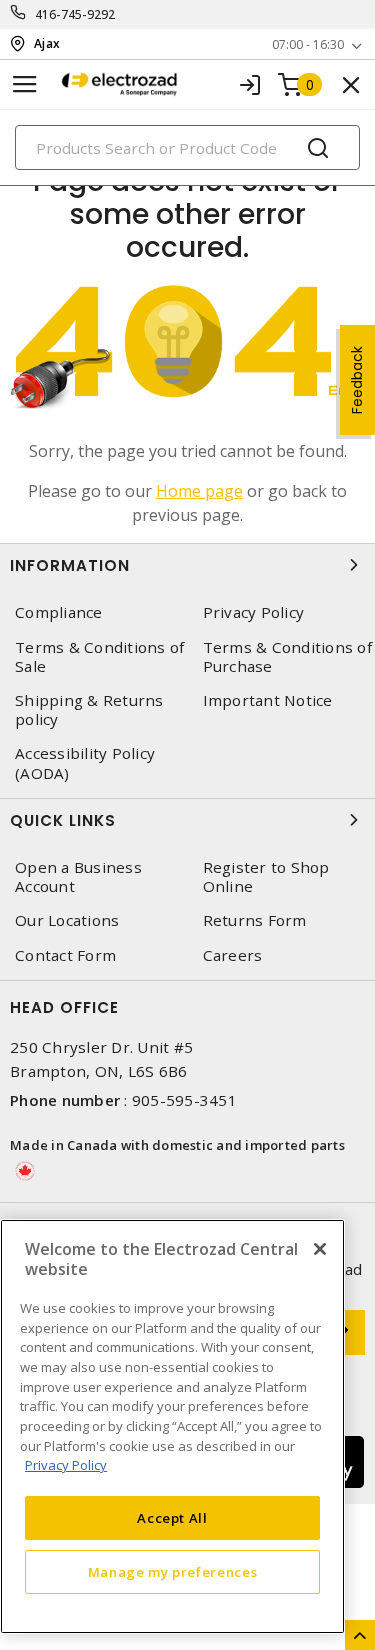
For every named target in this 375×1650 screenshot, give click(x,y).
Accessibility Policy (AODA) (85, 763)
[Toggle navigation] (25, 84)
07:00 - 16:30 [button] (308, 44)
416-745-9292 (75, 14)
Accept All (172, 1518)
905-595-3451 (184, 1100)
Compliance (59, 612)
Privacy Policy (66, 1465)
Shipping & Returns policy (89, 710)
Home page (199, 491)
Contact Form (65, 955)
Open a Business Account (78, 877)
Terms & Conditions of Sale (99, 657)
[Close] (320, 1249)
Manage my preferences (173, 1572)
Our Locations (67, 920)
